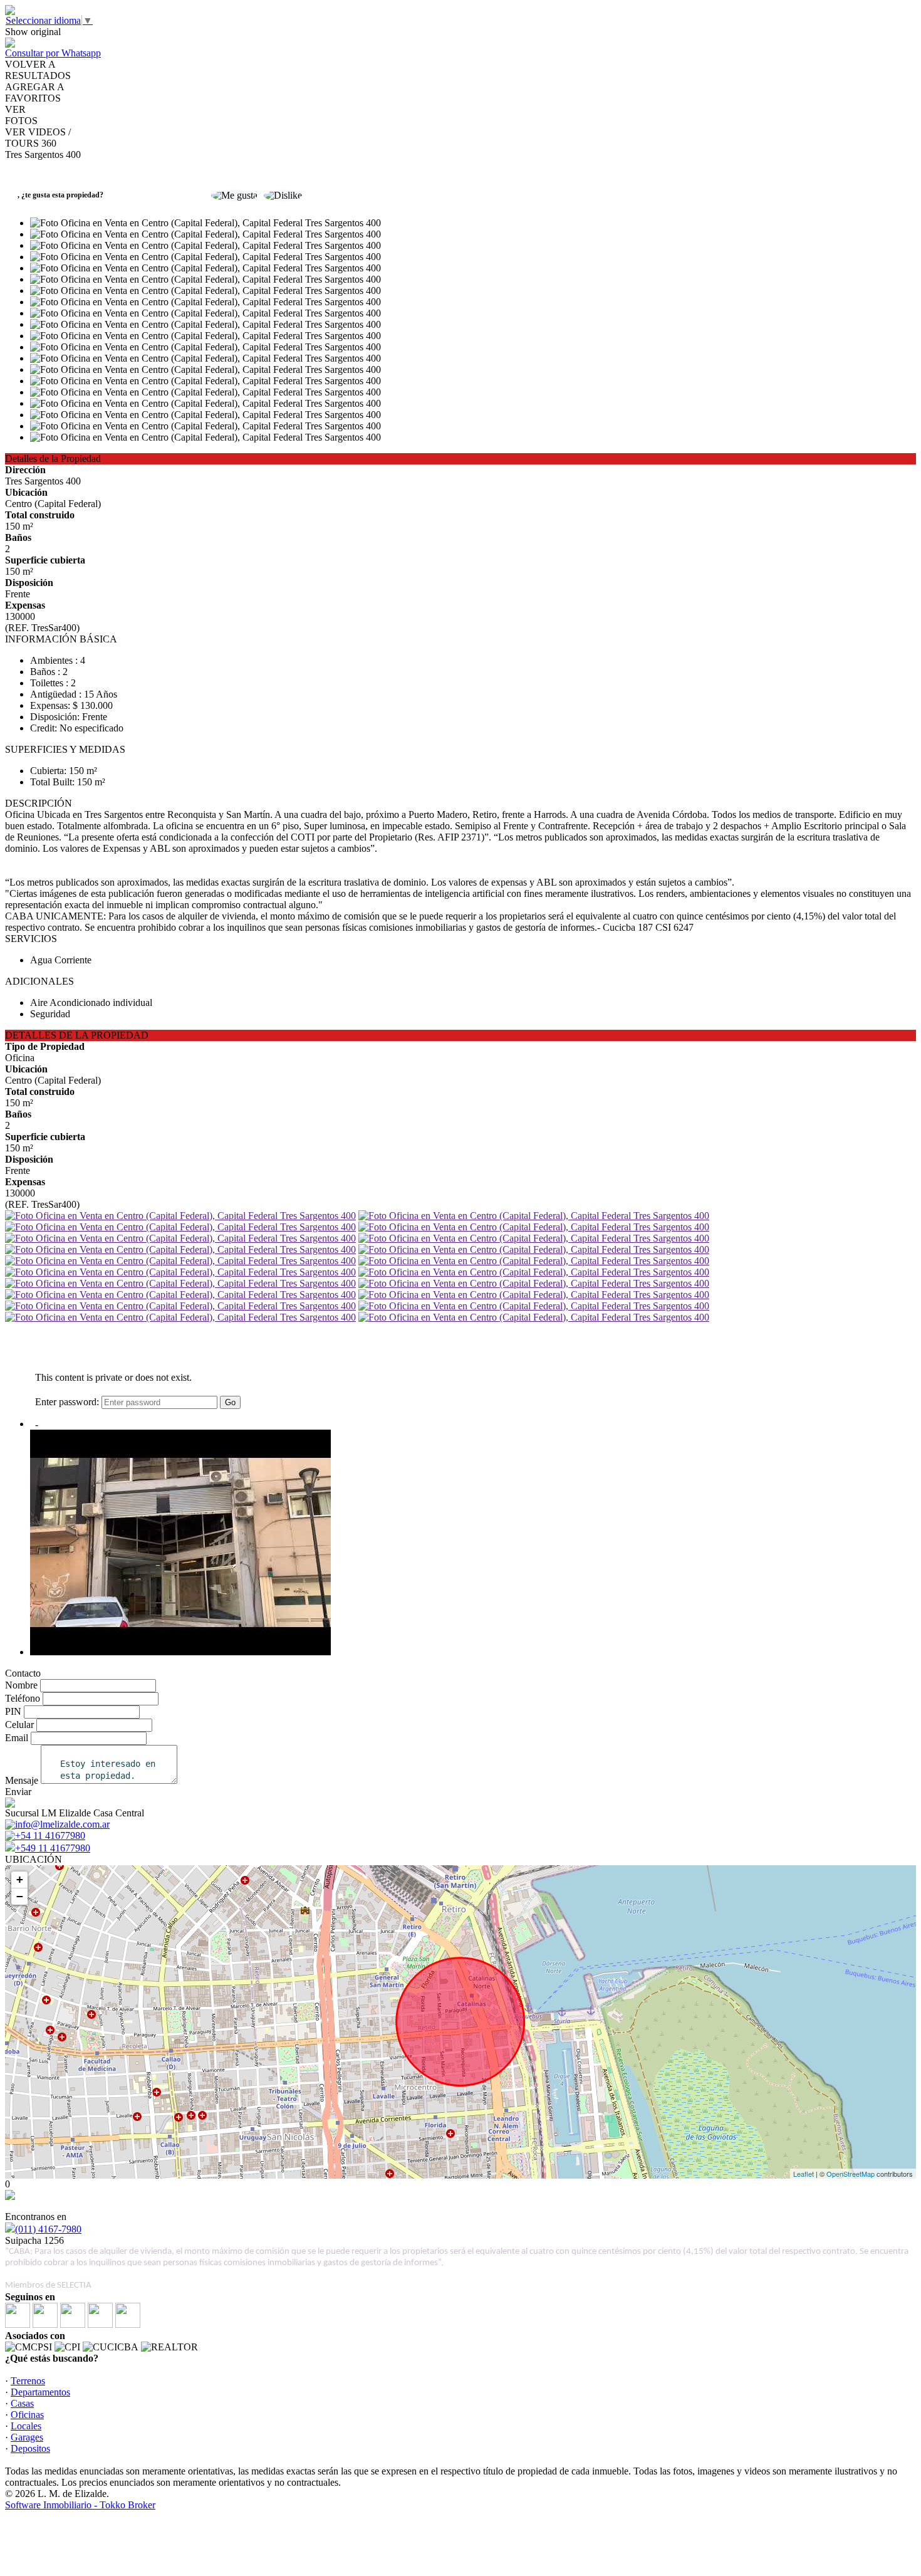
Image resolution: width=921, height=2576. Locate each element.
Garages (27, 2437)
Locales (26, 2426)
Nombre (21, 1685)
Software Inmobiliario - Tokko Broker (80, 2505)
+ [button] (20, 1879)
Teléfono (23, 1698)
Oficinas (27, 2415)
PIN (13, 1711)
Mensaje (22, 1780)
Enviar (18, 1792)
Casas (22, 2403)
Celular (19, 1725)
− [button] (20, 1896)
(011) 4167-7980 (48, 2229)
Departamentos (40, 2392)
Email (17, 1738)
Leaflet (804, 2174)
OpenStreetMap (851, 2174)
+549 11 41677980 (53, 1848)
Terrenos (28, 2381)
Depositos (30, 2448)
